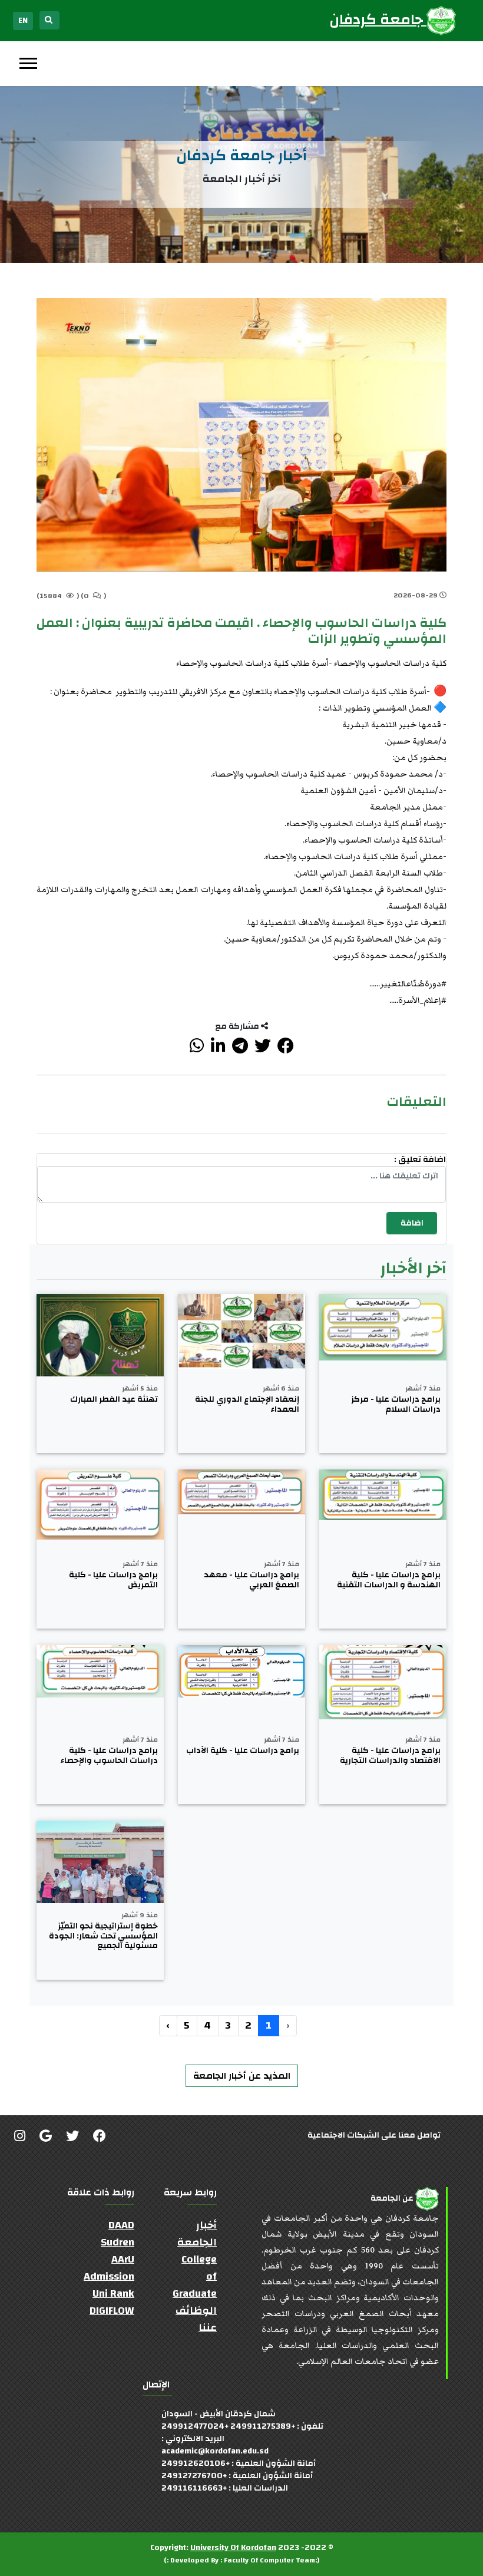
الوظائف (196, 2311)
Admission (109, 2276)
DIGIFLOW (112, 2311)
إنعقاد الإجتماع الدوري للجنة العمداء (247, 1405)
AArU (123, 2259)
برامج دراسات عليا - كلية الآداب (243, 1751)
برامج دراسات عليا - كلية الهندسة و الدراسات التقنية (389, 1580)
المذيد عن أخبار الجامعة (242, 2076)
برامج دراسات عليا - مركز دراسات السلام (396, 1405)
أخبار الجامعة (197, 2234)
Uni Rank (113, 2293)
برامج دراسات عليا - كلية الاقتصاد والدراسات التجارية (390, 1756)
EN (23, 21)
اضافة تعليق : (420, 1160)
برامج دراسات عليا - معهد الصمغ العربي (252, 1580)
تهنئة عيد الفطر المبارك (114, 1400)
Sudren (118, 2242)
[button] (27, 61)
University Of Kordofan (233, 2548)
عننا (208, 2328)
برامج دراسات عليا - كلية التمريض (113, 1580)
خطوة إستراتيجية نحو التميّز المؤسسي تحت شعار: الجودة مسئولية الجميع (103, 1936)
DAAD (121, 2225)
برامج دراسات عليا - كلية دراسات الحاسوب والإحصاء (109, 1756)
